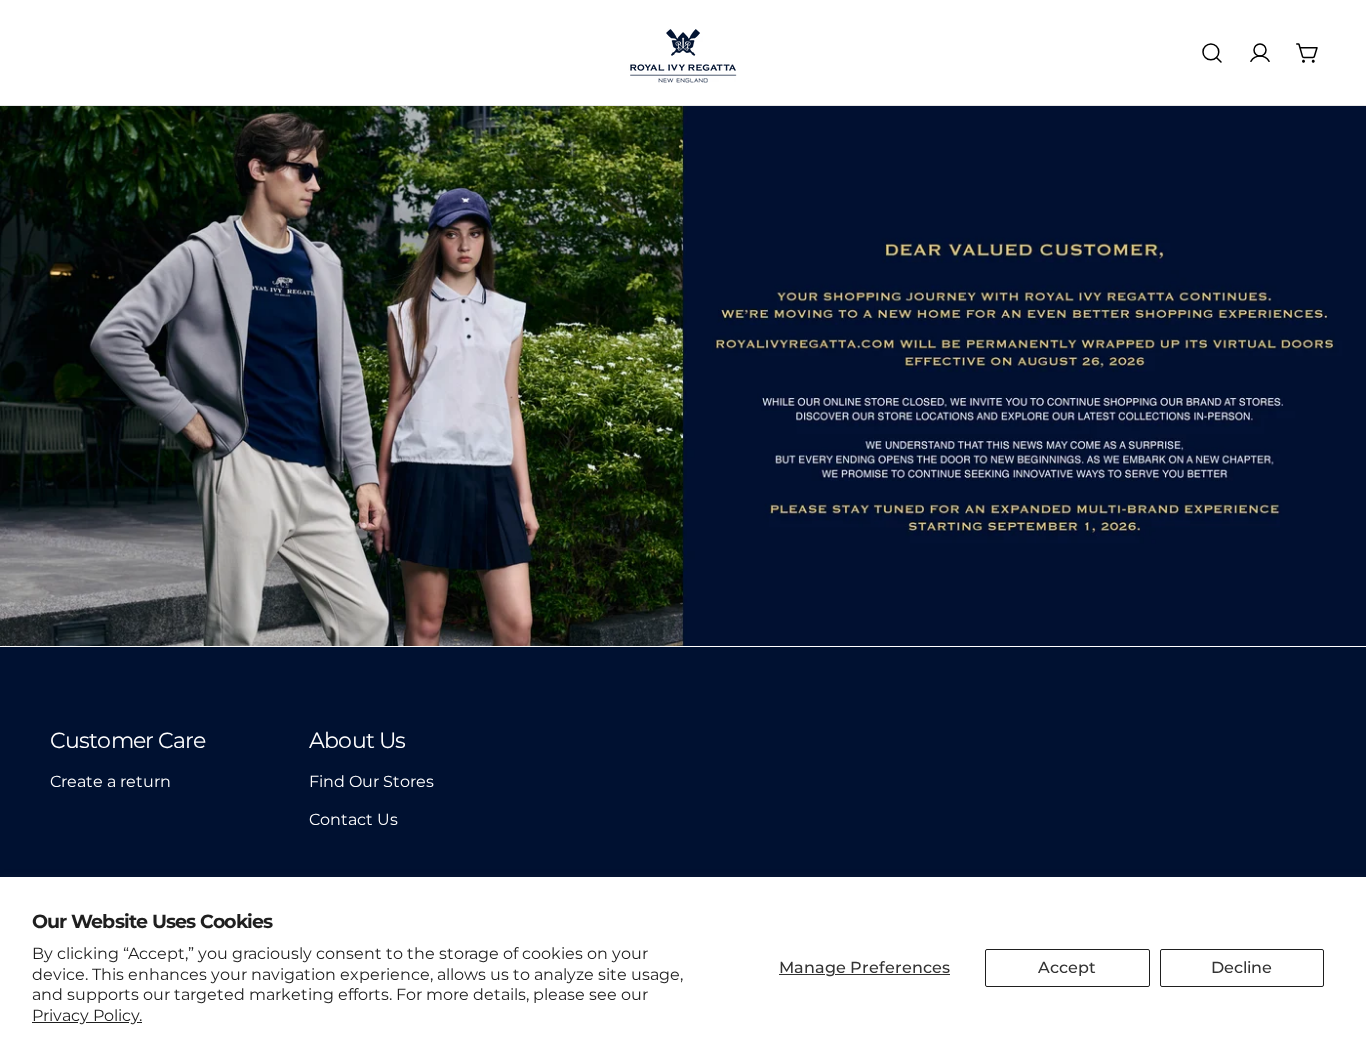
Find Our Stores (371, 781)
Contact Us (353, 819)
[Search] (1212, 53)
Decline (1241, 967)
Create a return (110, 781)
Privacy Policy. (87, 1015)
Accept (1067, 967)
